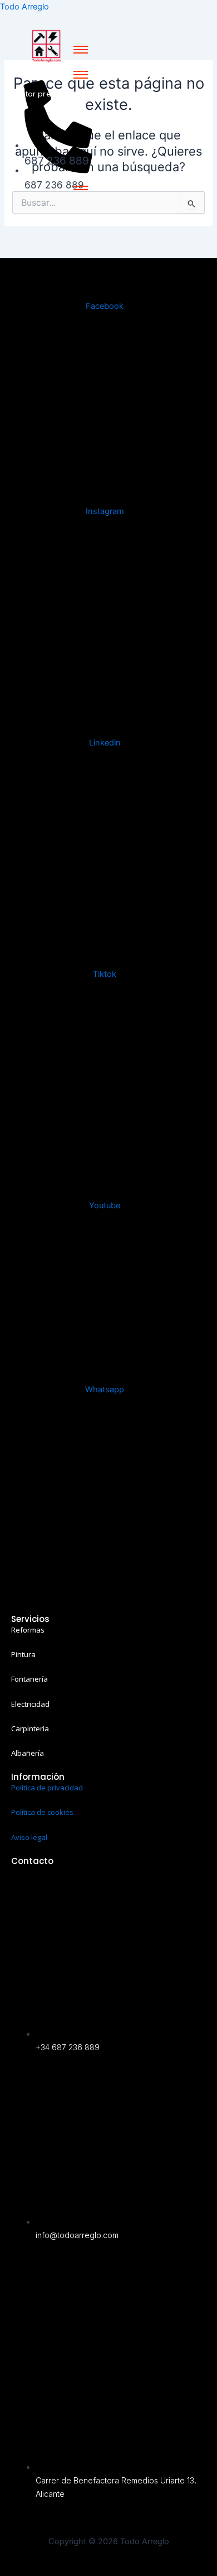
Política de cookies (42, 1812)
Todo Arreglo (24, 7)
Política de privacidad (47, 1788)
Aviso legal (29, 1837)
